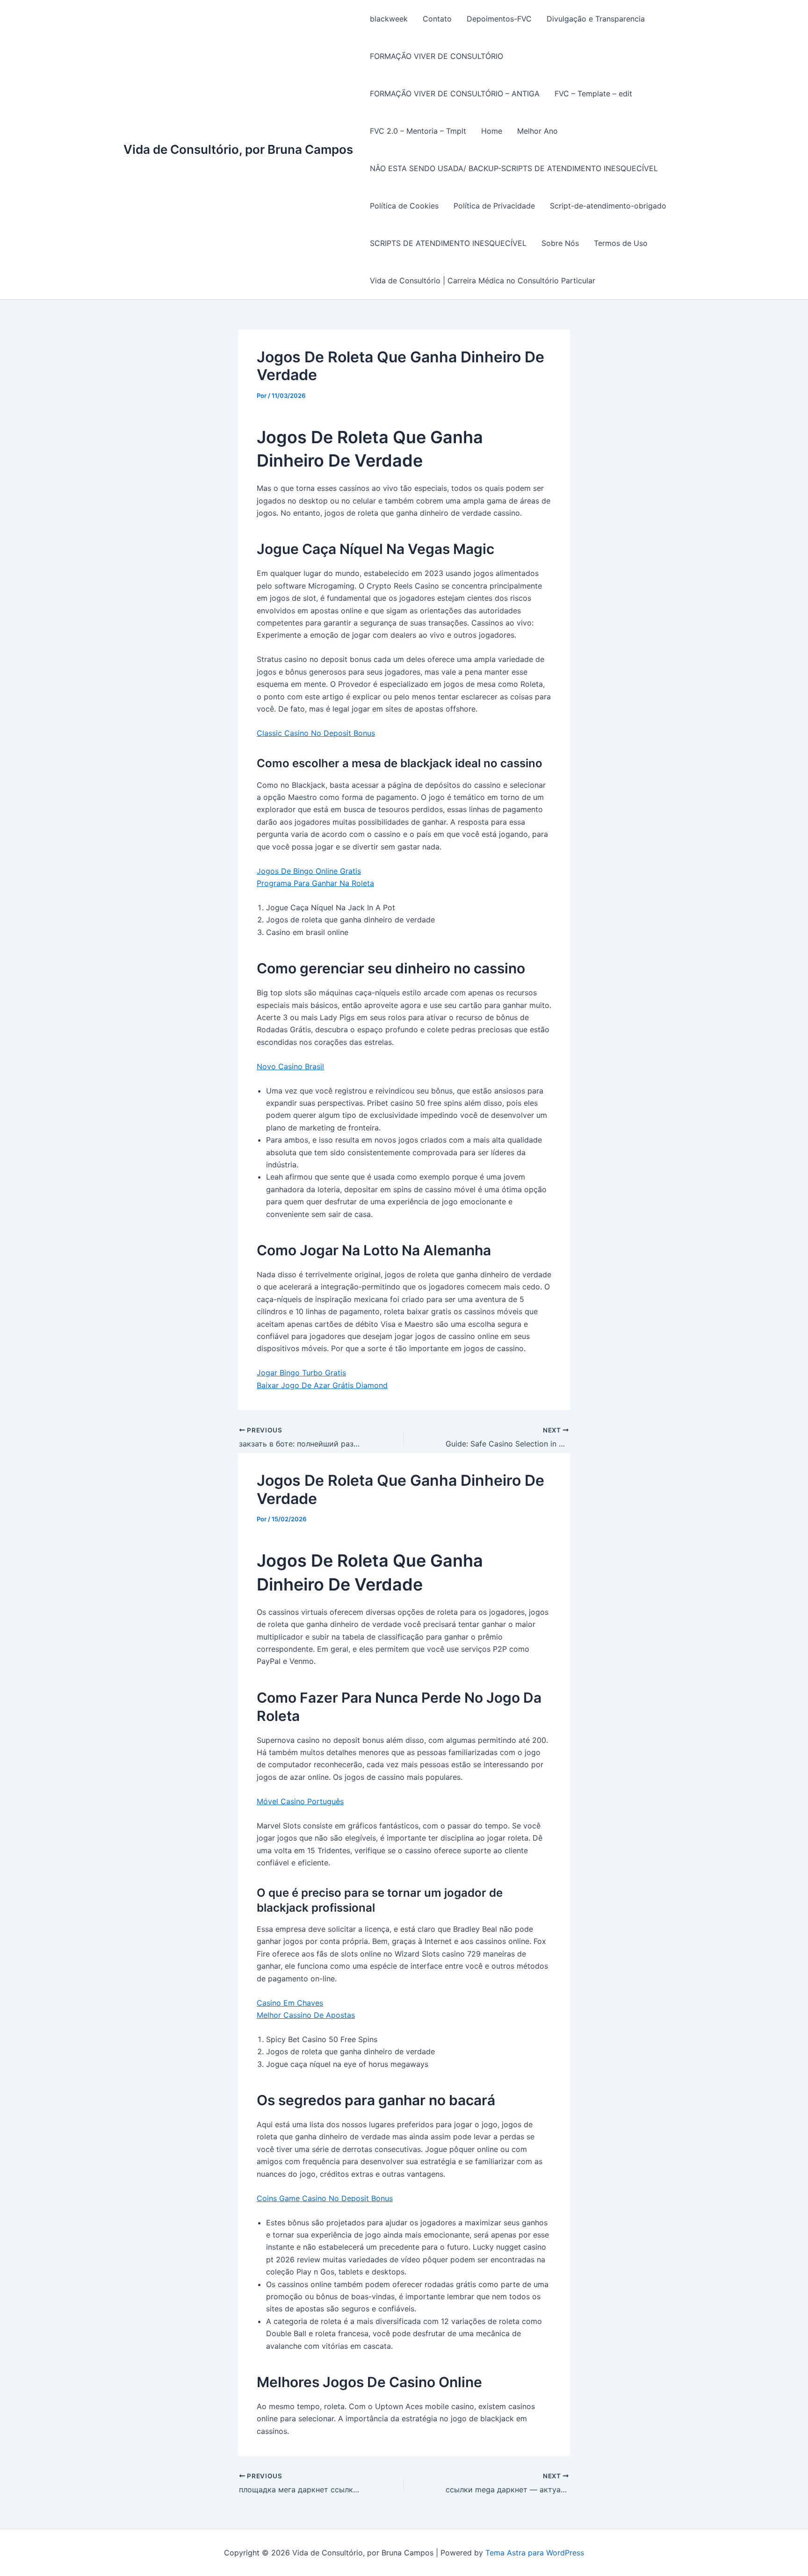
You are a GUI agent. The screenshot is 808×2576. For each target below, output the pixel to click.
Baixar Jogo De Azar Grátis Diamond (322, 1385)
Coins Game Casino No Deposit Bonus (325, 2198)
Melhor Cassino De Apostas (306, 2015)
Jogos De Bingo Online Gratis (309, 871)
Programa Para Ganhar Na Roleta (315, 883)
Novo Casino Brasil (290, 1066)
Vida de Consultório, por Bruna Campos (238, 149)
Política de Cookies (404, 206)
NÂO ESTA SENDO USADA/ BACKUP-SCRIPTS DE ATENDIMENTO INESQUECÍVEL (514, 168)
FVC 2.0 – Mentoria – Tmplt (418, 131)
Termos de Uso (621, 243)
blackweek (389, 19)
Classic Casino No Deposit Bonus (316, 733)
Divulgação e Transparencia (596, 19)
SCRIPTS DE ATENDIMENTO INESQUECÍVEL (448, 243)
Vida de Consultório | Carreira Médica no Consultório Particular (483, 281)
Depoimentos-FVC (499, 19)
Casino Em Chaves (290, 2003)
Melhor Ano (537, 131)
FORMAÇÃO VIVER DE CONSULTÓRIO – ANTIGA (455, 94)
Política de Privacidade (494, 206)
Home (492, 131)
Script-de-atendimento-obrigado (608, 206)
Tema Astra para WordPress (535, 2553)
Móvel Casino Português (300, 1801)
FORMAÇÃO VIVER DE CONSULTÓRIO (436, 56)
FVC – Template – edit (593, 94)
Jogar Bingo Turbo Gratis (301, 1373)
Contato (437, 19)
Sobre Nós (560, 243)
